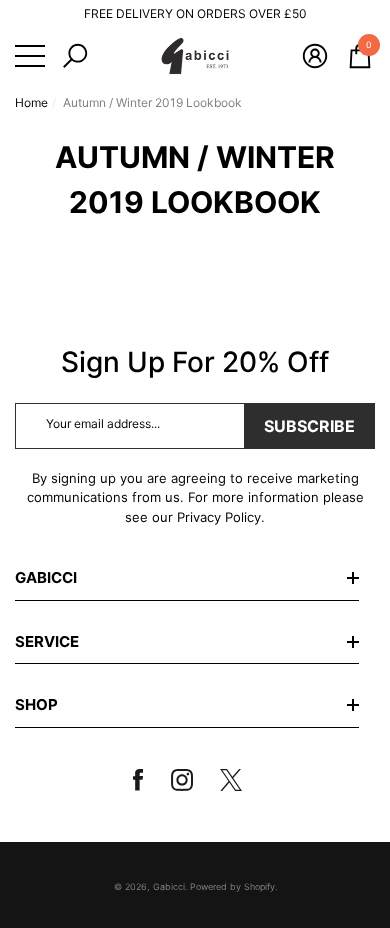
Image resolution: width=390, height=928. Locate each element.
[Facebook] (146, 780)
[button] (75, 56)
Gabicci (169, 886)
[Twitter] (239, 780)
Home (31, 102)
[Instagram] (189, 780)
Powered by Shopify (232, 886)
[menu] (30, 56)
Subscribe (309, 426)
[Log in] (315, 56)
